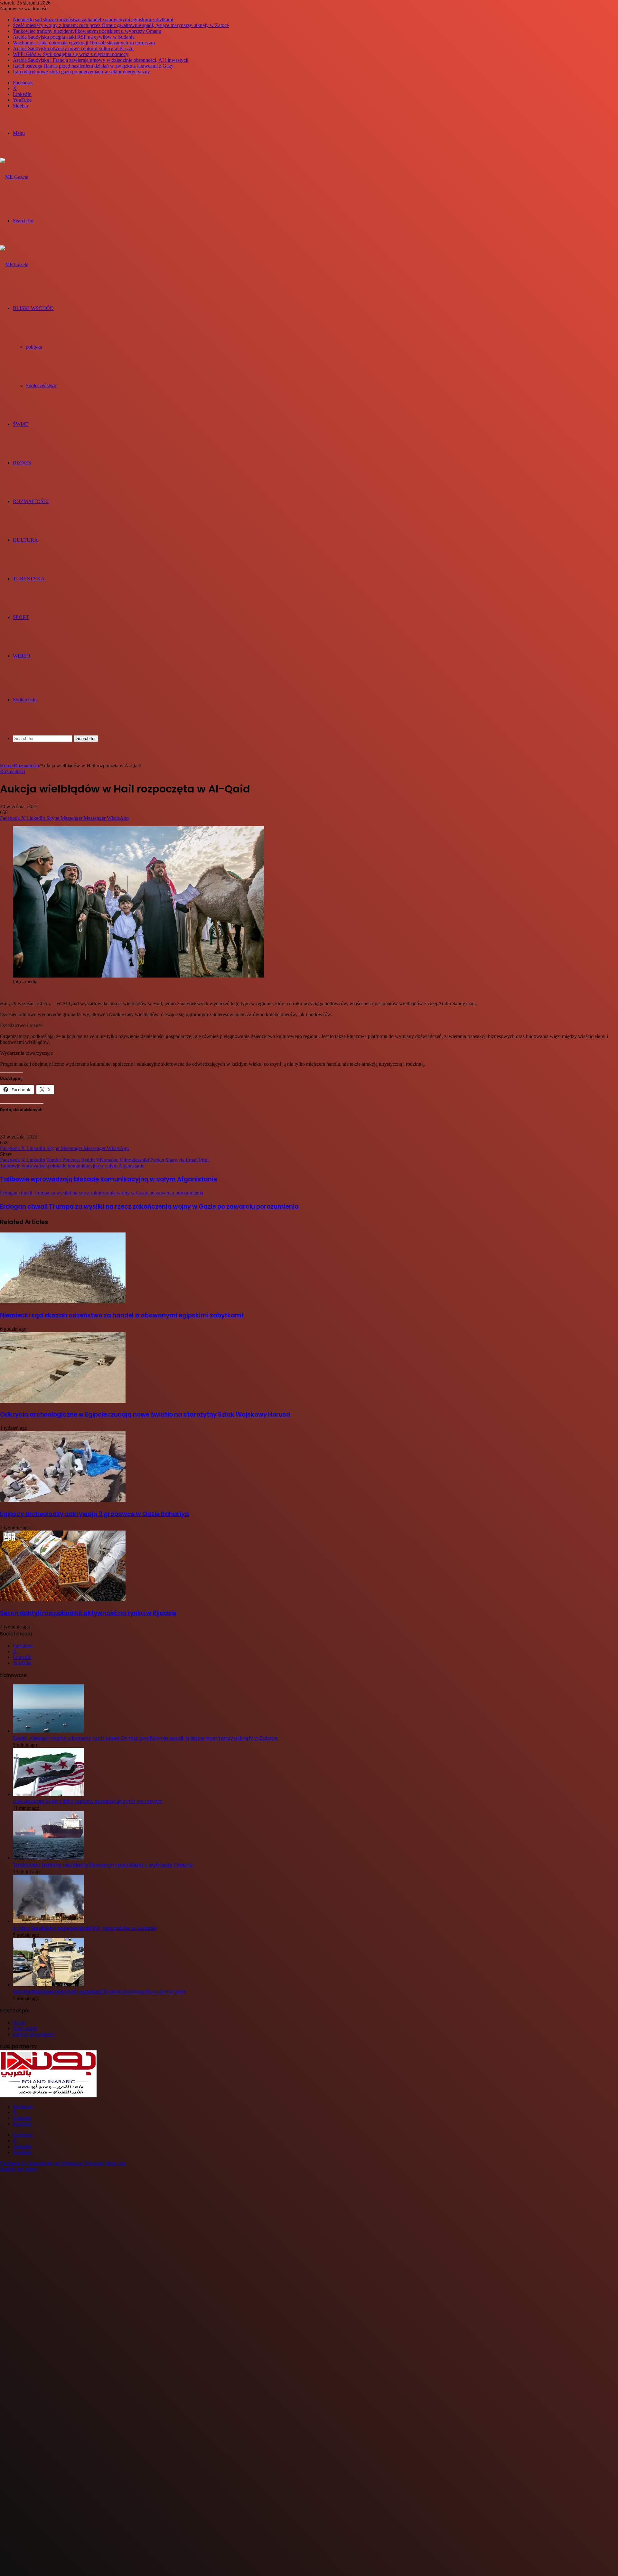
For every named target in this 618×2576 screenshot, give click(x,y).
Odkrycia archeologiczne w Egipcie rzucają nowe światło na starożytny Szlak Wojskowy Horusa (145, 1414)
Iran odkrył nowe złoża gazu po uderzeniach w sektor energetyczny (81, 72)
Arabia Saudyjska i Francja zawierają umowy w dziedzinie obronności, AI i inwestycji (101, 60)
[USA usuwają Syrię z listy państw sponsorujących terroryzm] (48, 1794)
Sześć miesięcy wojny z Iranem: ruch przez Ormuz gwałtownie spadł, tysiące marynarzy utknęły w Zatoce (121, 25)
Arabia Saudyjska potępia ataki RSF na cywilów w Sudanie (74, 37)
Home (6, 766)
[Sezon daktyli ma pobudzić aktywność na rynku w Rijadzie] (63, 1600)
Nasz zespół (25, 2028)
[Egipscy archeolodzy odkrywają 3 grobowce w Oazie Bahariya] (63, 1500)
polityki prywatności (34, 2034)
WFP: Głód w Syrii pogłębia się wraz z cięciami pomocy (71, 54)
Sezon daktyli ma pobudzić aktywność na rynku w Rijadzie (88, 1613)
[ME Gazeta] (14, 177)
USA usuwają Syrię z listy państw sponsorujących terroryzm (88, 1801)
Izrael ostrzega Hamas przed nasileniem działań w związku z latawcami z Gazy (93, 66)
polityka (34, 347)
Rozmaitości (31, 501)
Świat (21, 424)
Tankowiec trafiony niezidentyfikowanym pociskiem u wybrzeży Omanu (87, 31)
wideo (22, 656)
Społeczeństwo (41, 385)
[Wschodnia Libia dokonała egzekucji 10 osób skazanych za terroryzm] (48, 1985)
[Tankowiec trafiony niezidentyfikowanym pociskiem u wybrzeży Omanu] (48, 1858)
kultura (25, 540)
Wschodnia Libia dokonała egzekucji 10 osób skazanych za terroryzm (84, 43)
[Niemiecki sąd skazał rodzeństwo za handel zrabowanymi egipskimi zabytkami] (63, 1302)
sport (21, 617)
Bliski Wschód (33, 308)
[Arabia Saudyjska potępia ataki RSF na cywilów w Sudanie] (48, 1921)
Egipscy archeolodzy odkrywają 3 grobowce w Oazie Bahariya (94, 1514)
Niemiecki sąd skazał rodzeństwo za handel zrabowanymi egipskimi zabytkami (93, 19)
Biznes (22, 463)
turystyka (29, 579)
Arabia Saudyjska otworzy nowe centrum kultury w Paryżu (73, 48)
